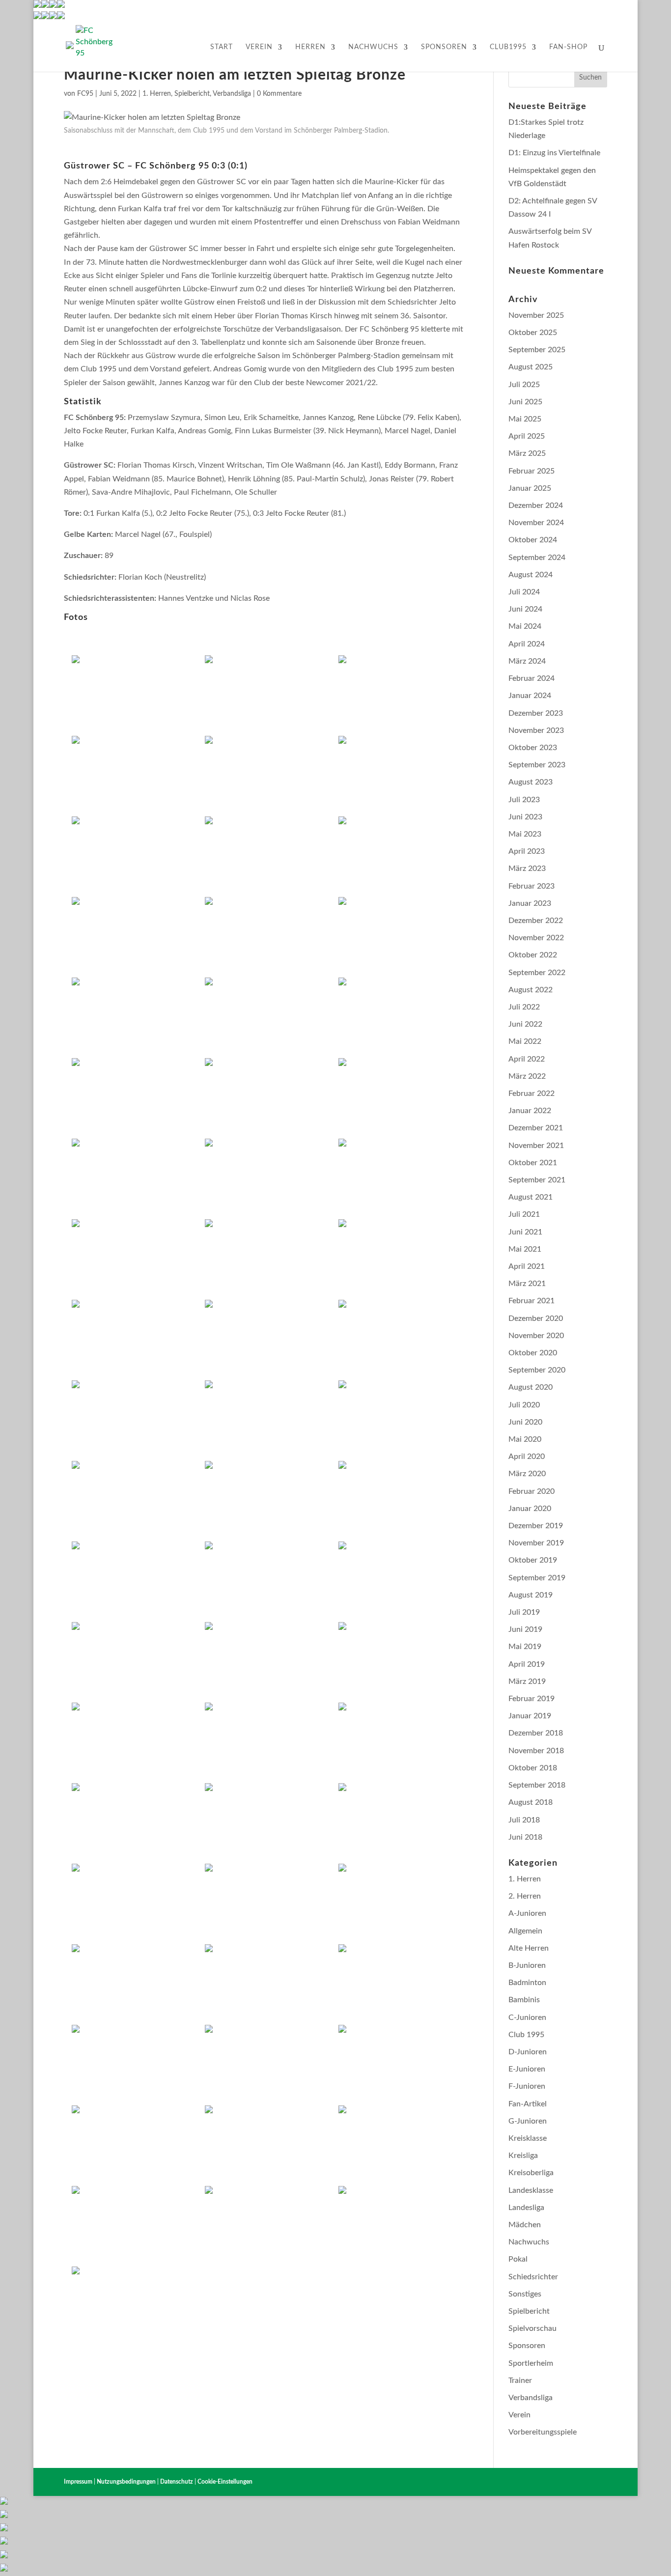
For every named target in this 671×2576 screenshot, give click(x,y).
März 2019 (527, 1681)
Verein (259, 47)
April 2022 (527, 1059)
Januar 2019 (530, 1716)
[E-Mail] (53, 17)
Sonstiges (525, 2294)
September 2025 (537, 350)
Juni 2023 (525, 817)
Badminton (527, 1983)
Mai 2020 (525, 1439)
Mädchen (525, 2225)
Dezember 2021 (536, 1128)
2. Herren (525, 1896)
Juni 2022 (525, 1024)
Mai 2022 (525, 1041)
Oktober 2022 (533, 955)
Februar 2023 (531, 886)
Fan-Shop (568, 47)
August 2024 (531, 575)
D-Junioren (528, 2052)
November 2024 (536, 523)
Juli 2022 (524, 1007)
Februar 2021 (531, 1301)
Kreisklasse (528, 2138)
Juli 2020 (524, 1405)
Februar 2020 (531, 1491)
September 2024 (537, 558)
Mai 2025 (525, 419)
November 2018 (536, 1751)
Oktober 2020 (533, 1353)
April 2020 (527, 1456)
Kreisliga (523, 2156)
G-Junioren (528, 2121)
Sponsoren (444, 47)
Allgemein (525, 1931)
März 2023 (527, 868)
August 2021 (531, 1197)
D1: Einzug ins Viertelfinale (554, 153)
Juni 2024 (525, 609)
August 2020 (531, 1387)
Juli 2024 (524, 592)
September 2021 (537, 1180)
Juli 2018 (524, 1820)
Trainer (520, 2380)
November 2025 (536, 315)
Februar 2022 (531, 1093)
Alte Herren (529, 1948)
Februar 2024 (531, 678)
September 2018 (537, 1785)
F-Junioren (527, 2086)
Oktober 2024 (533, 540)
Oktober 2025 (533, 333)
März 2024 (527, 661)
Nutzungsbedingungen (126, 2482)
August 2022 (531, 990)
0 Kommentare (279, 94)
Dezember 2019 (536, 1526)
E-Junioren (527, 2069)
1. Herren (157, 94)
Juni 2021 (525, 1232)
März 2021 (527, 1284)
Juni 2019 (525, 1629)
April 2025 (527, 436)
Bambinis (524, 2000)
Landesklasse (531, 2190)
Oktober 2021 (533, 1163)
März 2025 (527, 453)
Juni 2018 (525, 1837)
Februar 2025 (531, 471)
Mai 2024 (525, 626)
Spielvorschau (532, 2328)
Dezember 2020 (536, 1318)
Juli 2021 (524, 1214)
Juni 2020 (525, 1422)
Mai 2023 (525, 834)
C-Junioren (527, 2017)
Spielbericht (192, 94)
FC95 (85, 94)
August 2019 (531, 1595)
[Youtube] (45, 17)
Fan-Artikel (528, 2104)
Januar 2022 (530, 1111)
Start (222, 47)
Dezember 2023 (536, 713)
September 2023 (537, 765)
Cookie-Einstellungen (225, 2482)
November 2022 (536, 938)
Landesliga (526, 2208)
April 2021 (527, 1266)
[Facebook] (37, 17)
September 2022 (537, 973)
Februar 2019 (531, 1699)
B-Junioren (527, 1965)
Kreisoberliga (531, 2173)
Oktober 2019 (533, 1560)
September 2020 (537, 1370)
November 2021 (536, 1146)
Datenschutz (177, 2482)
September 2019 (537, 1578)
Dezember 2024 (536, 505)
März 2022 (527, 1076)
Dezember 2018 (536, 1733)
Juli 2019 (524, 1612)
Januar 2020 (530, 1509)
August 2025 (531, 367)
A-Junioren (527, 1913)
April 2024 (527, 644)
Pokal (518, 2259)
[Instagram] (61, 17)
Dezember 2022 (536, 921)
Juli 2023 (524, 800)
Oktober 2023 (533, 748)
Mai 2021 (525, 1249)
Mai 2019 (525, 1647)
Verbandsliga (232, 94)
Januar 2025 (530, 488)
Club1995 (508, 47)
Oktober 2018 (533, 1768)
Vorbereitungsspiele (543, 2432)
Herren (310, 47)
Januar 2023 (530, 903)
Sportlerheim (531, 2363)
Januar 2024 (530, 696)
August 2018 (531, 1802)
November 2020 (536, 1336)
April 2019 (527, 1664)
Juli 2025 (524, 385)
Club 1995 (526, 2035)
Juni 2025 (525, 402)
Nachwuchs (373, 47)
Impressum (78, 2482)
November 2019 (536, 1543)
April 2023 (527, 851)
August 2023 (531, 782)
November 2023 (536, 730)
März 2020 (527, 1474)
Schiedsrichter (533, 2277)
